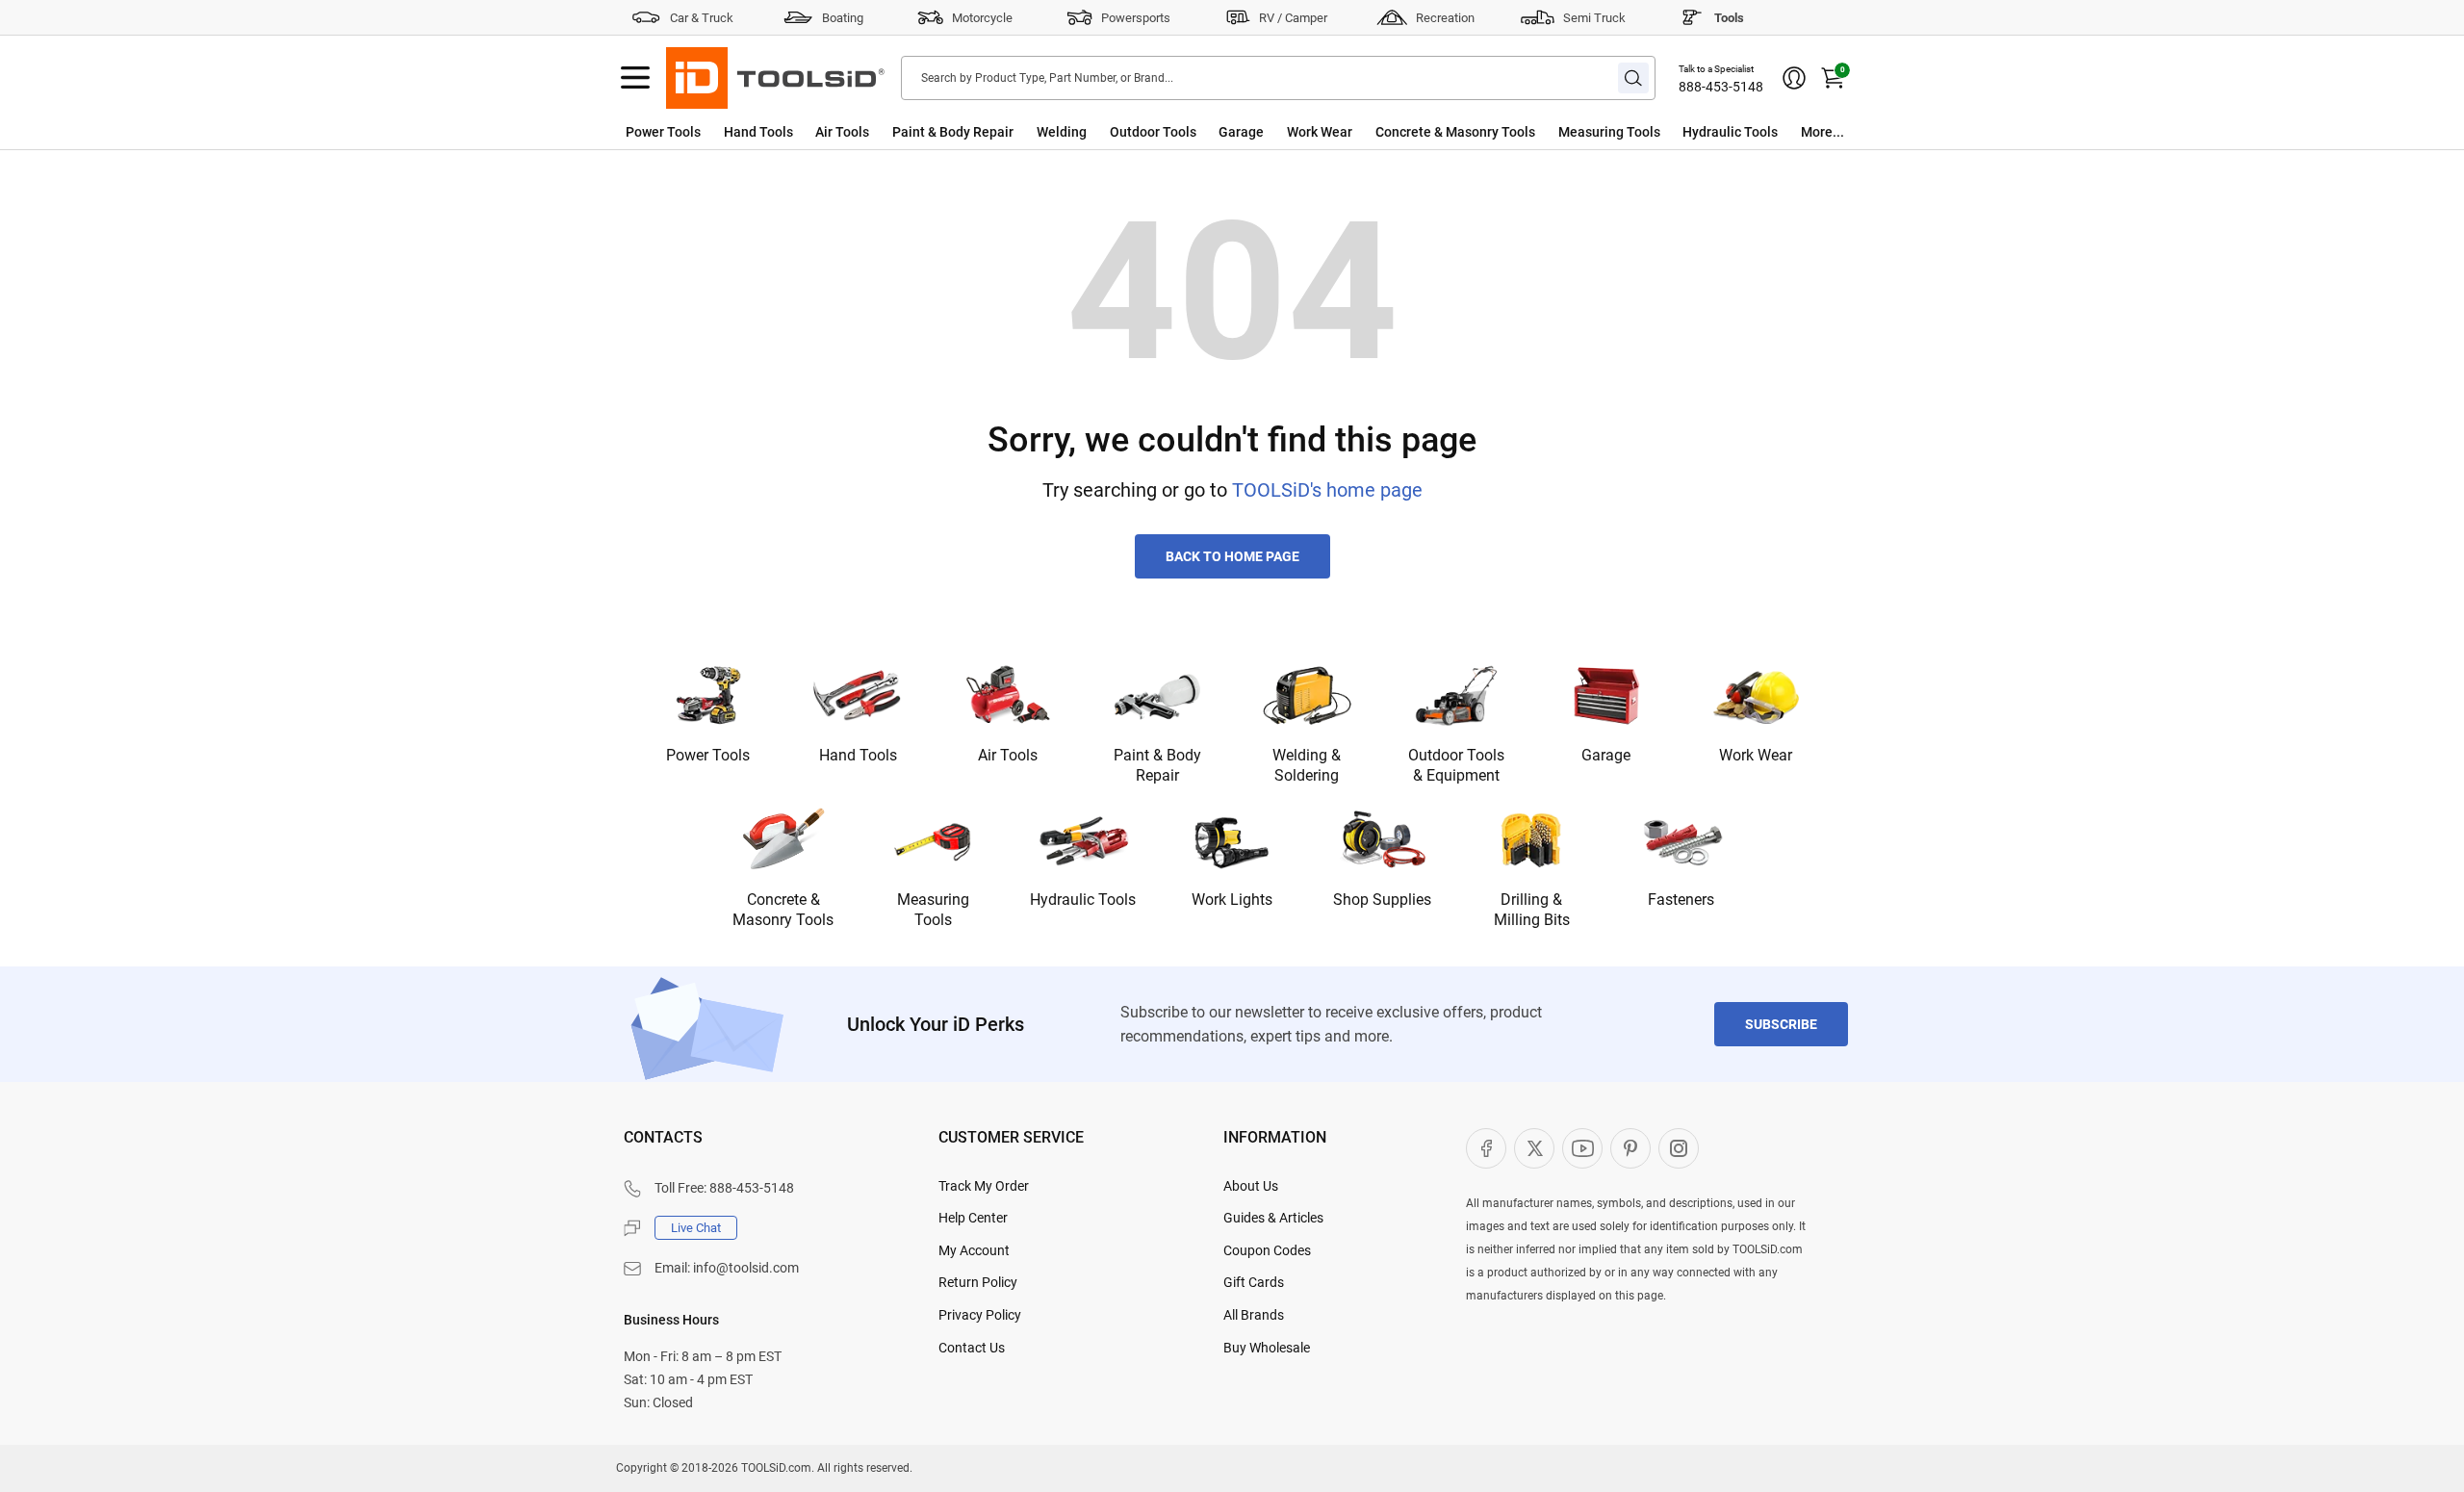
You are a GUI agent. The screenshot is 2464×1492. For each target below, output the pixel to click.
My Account (974, 1250)
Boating (843, 18)
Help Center (973, 1218)
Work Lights (1232, 900)
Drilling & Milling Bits (1532, 910)
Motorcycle (982, 18)
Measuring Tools (1609, 132)
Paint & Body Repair (953, 132)
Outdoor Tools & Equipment (1456, 765)
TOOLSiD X (1534, 1148)
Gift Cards (1254, 1282)
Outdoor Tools (1153, 132)
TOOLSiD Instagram (1679, 1148)
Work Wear (1320, 132)
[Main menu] (635, 78)
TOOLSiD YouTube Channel (1582, 1148)
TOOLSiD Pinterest (1630, 1148)
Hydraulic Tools (1730, 132)
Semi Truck (1594, 18)
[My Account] (1794, 78)
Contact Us (972, 1348)
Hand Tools (758, 132)
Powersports (1136, 18)
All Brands (1254, 1315)
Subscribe (1781, 1024)
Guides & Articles (1273, 1218)
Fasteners (1681, 900)
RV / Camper (1293, 18)
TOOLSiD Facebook (1486, 1148)
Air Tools (842, 132)
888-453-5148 (1721, 87)
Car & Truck (702, 18)
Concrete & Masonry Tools (1455, 132)
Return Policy (978, 1282)
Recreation (1445, 18)
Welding (1062, 132)
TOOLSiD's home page (1327, 490)
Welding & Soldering (1307, 765)
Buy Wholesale (1267, 1348)
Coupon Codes (1267, 1250)
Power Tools (663, 132)
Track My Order (984, 1186)
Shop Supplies (1382, 900)
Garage (1241, 132)
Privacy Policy (980, 1315)
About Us (1251, 1186)
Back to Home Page (1232, 556)
